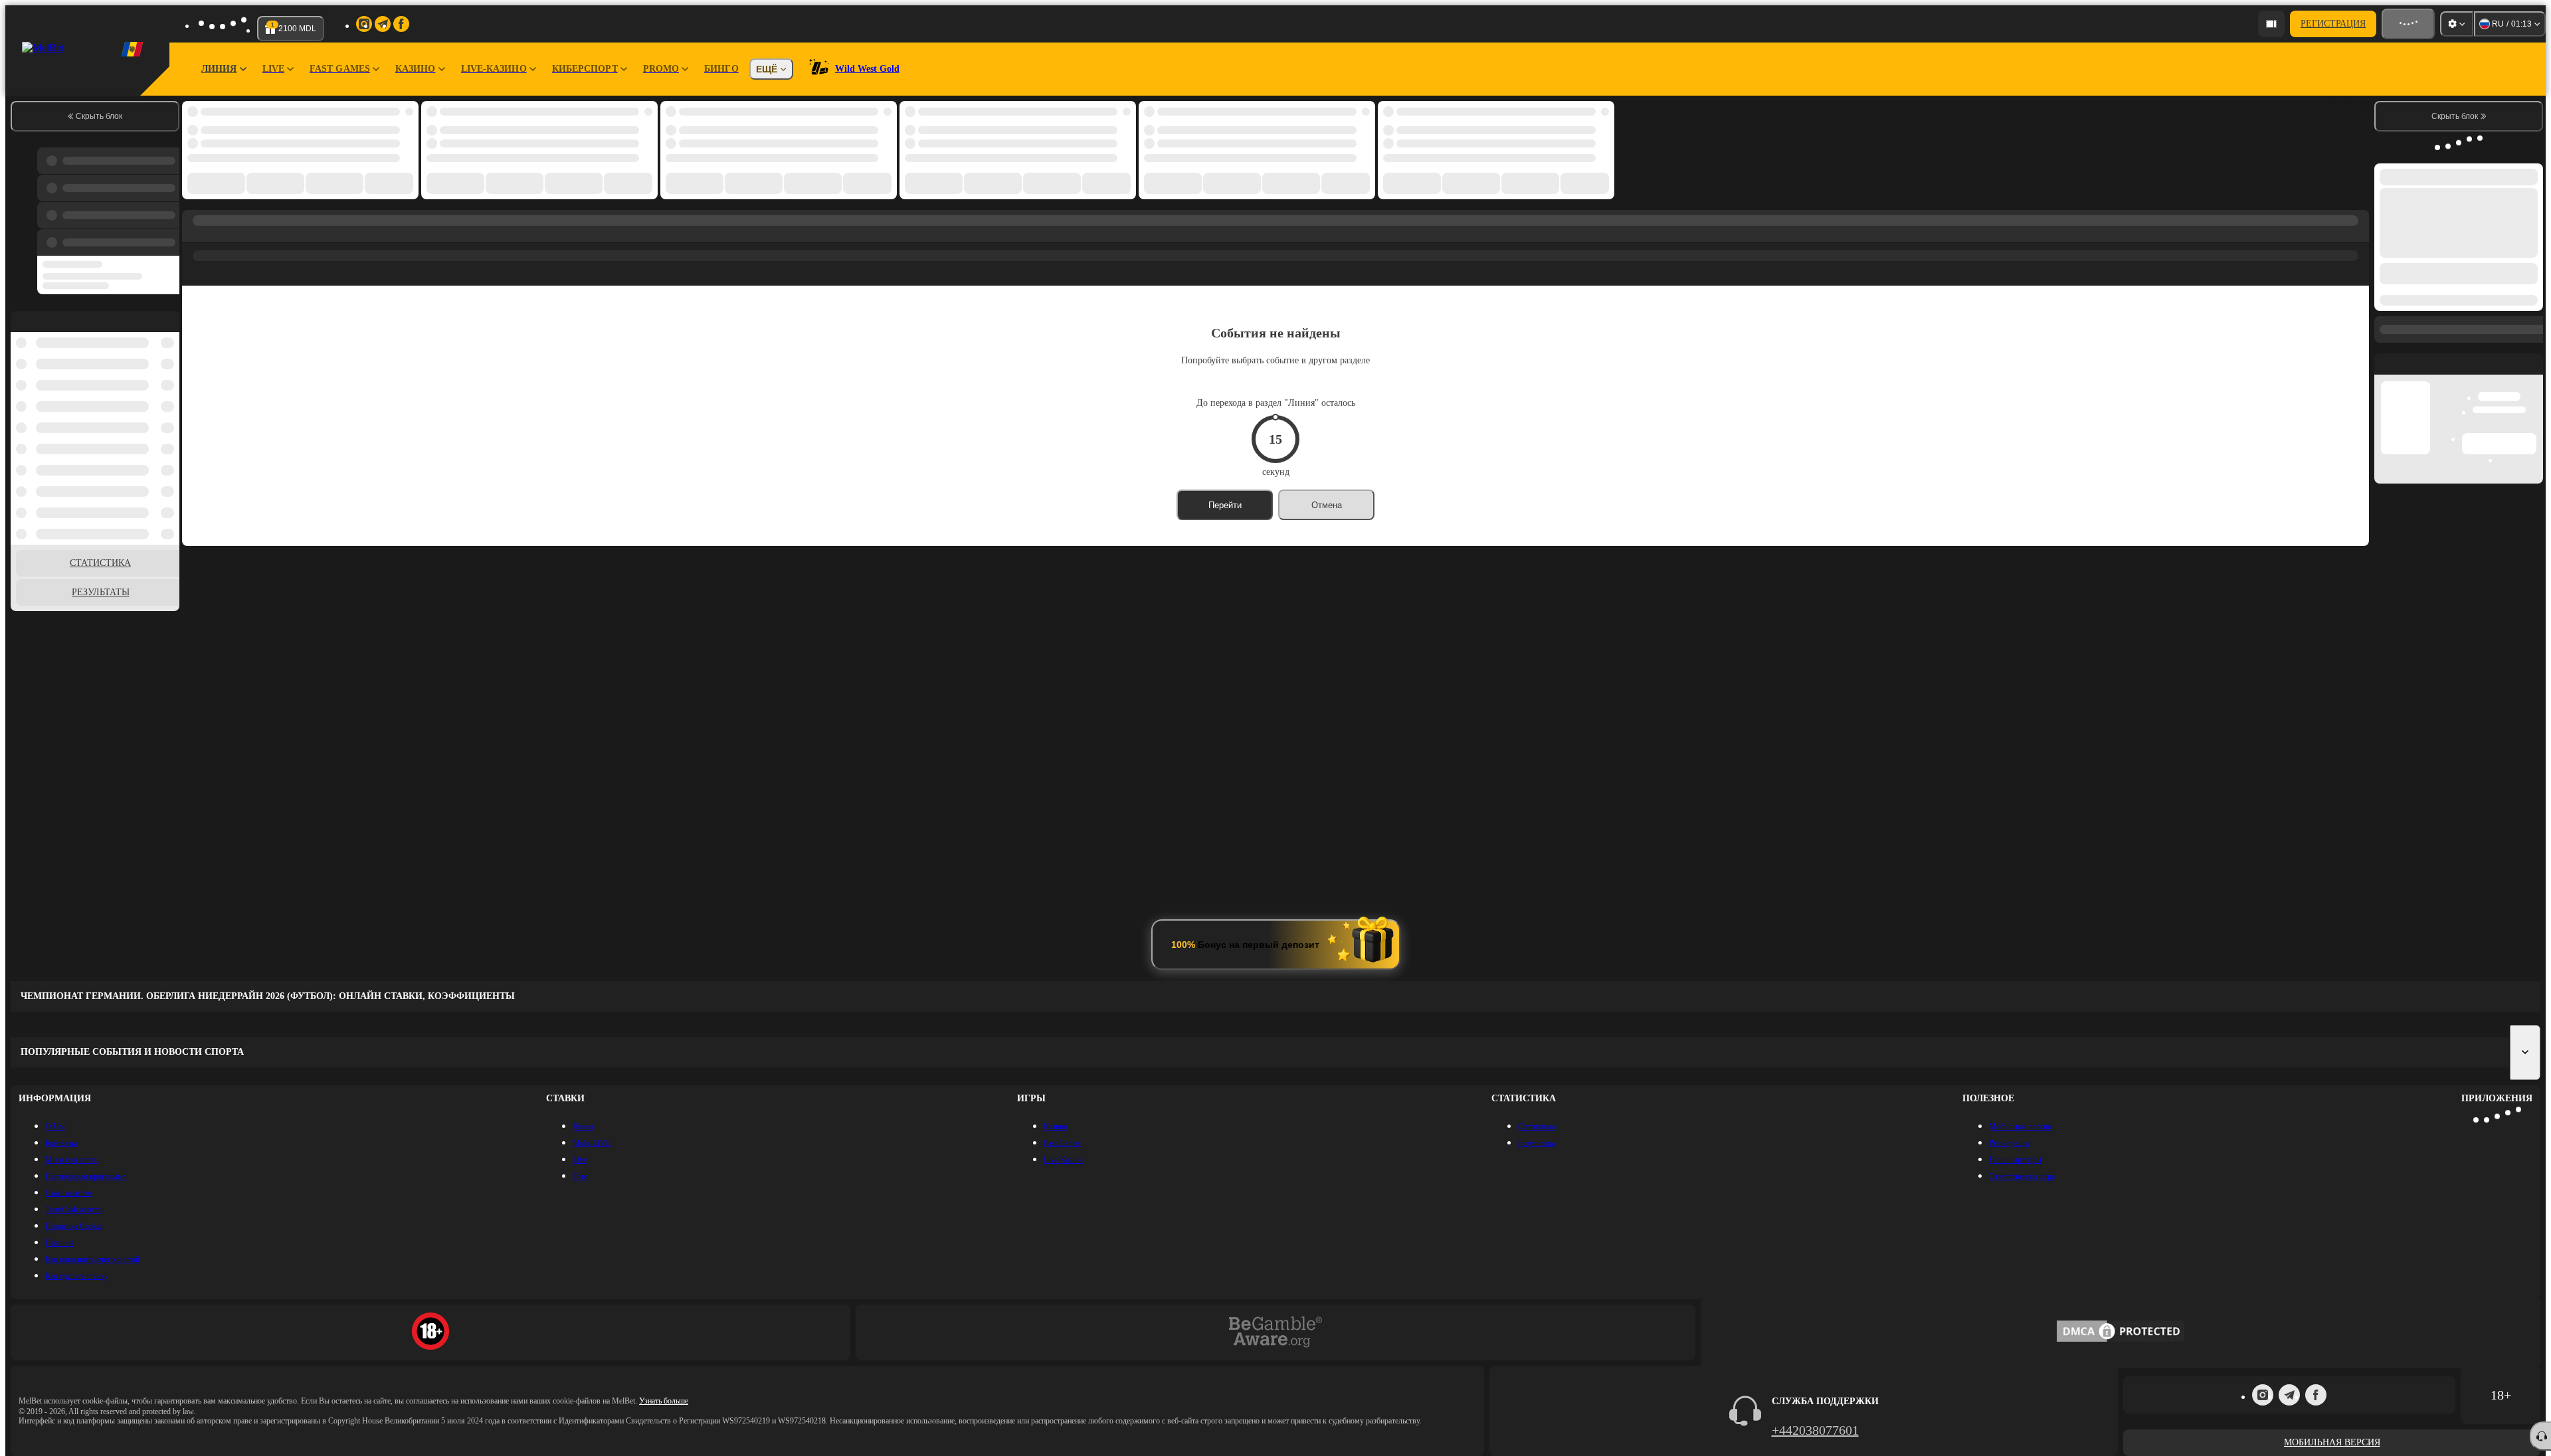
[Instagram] (2263, 1395)
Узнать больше (664, 1401)
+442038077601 (1815, 1430)
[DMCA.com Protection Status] (2121, 1332)
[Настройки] (2457, 24)
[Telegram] (2289, 1395)
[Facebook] (2316, 1395)
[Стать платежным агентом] (2271, 24)
